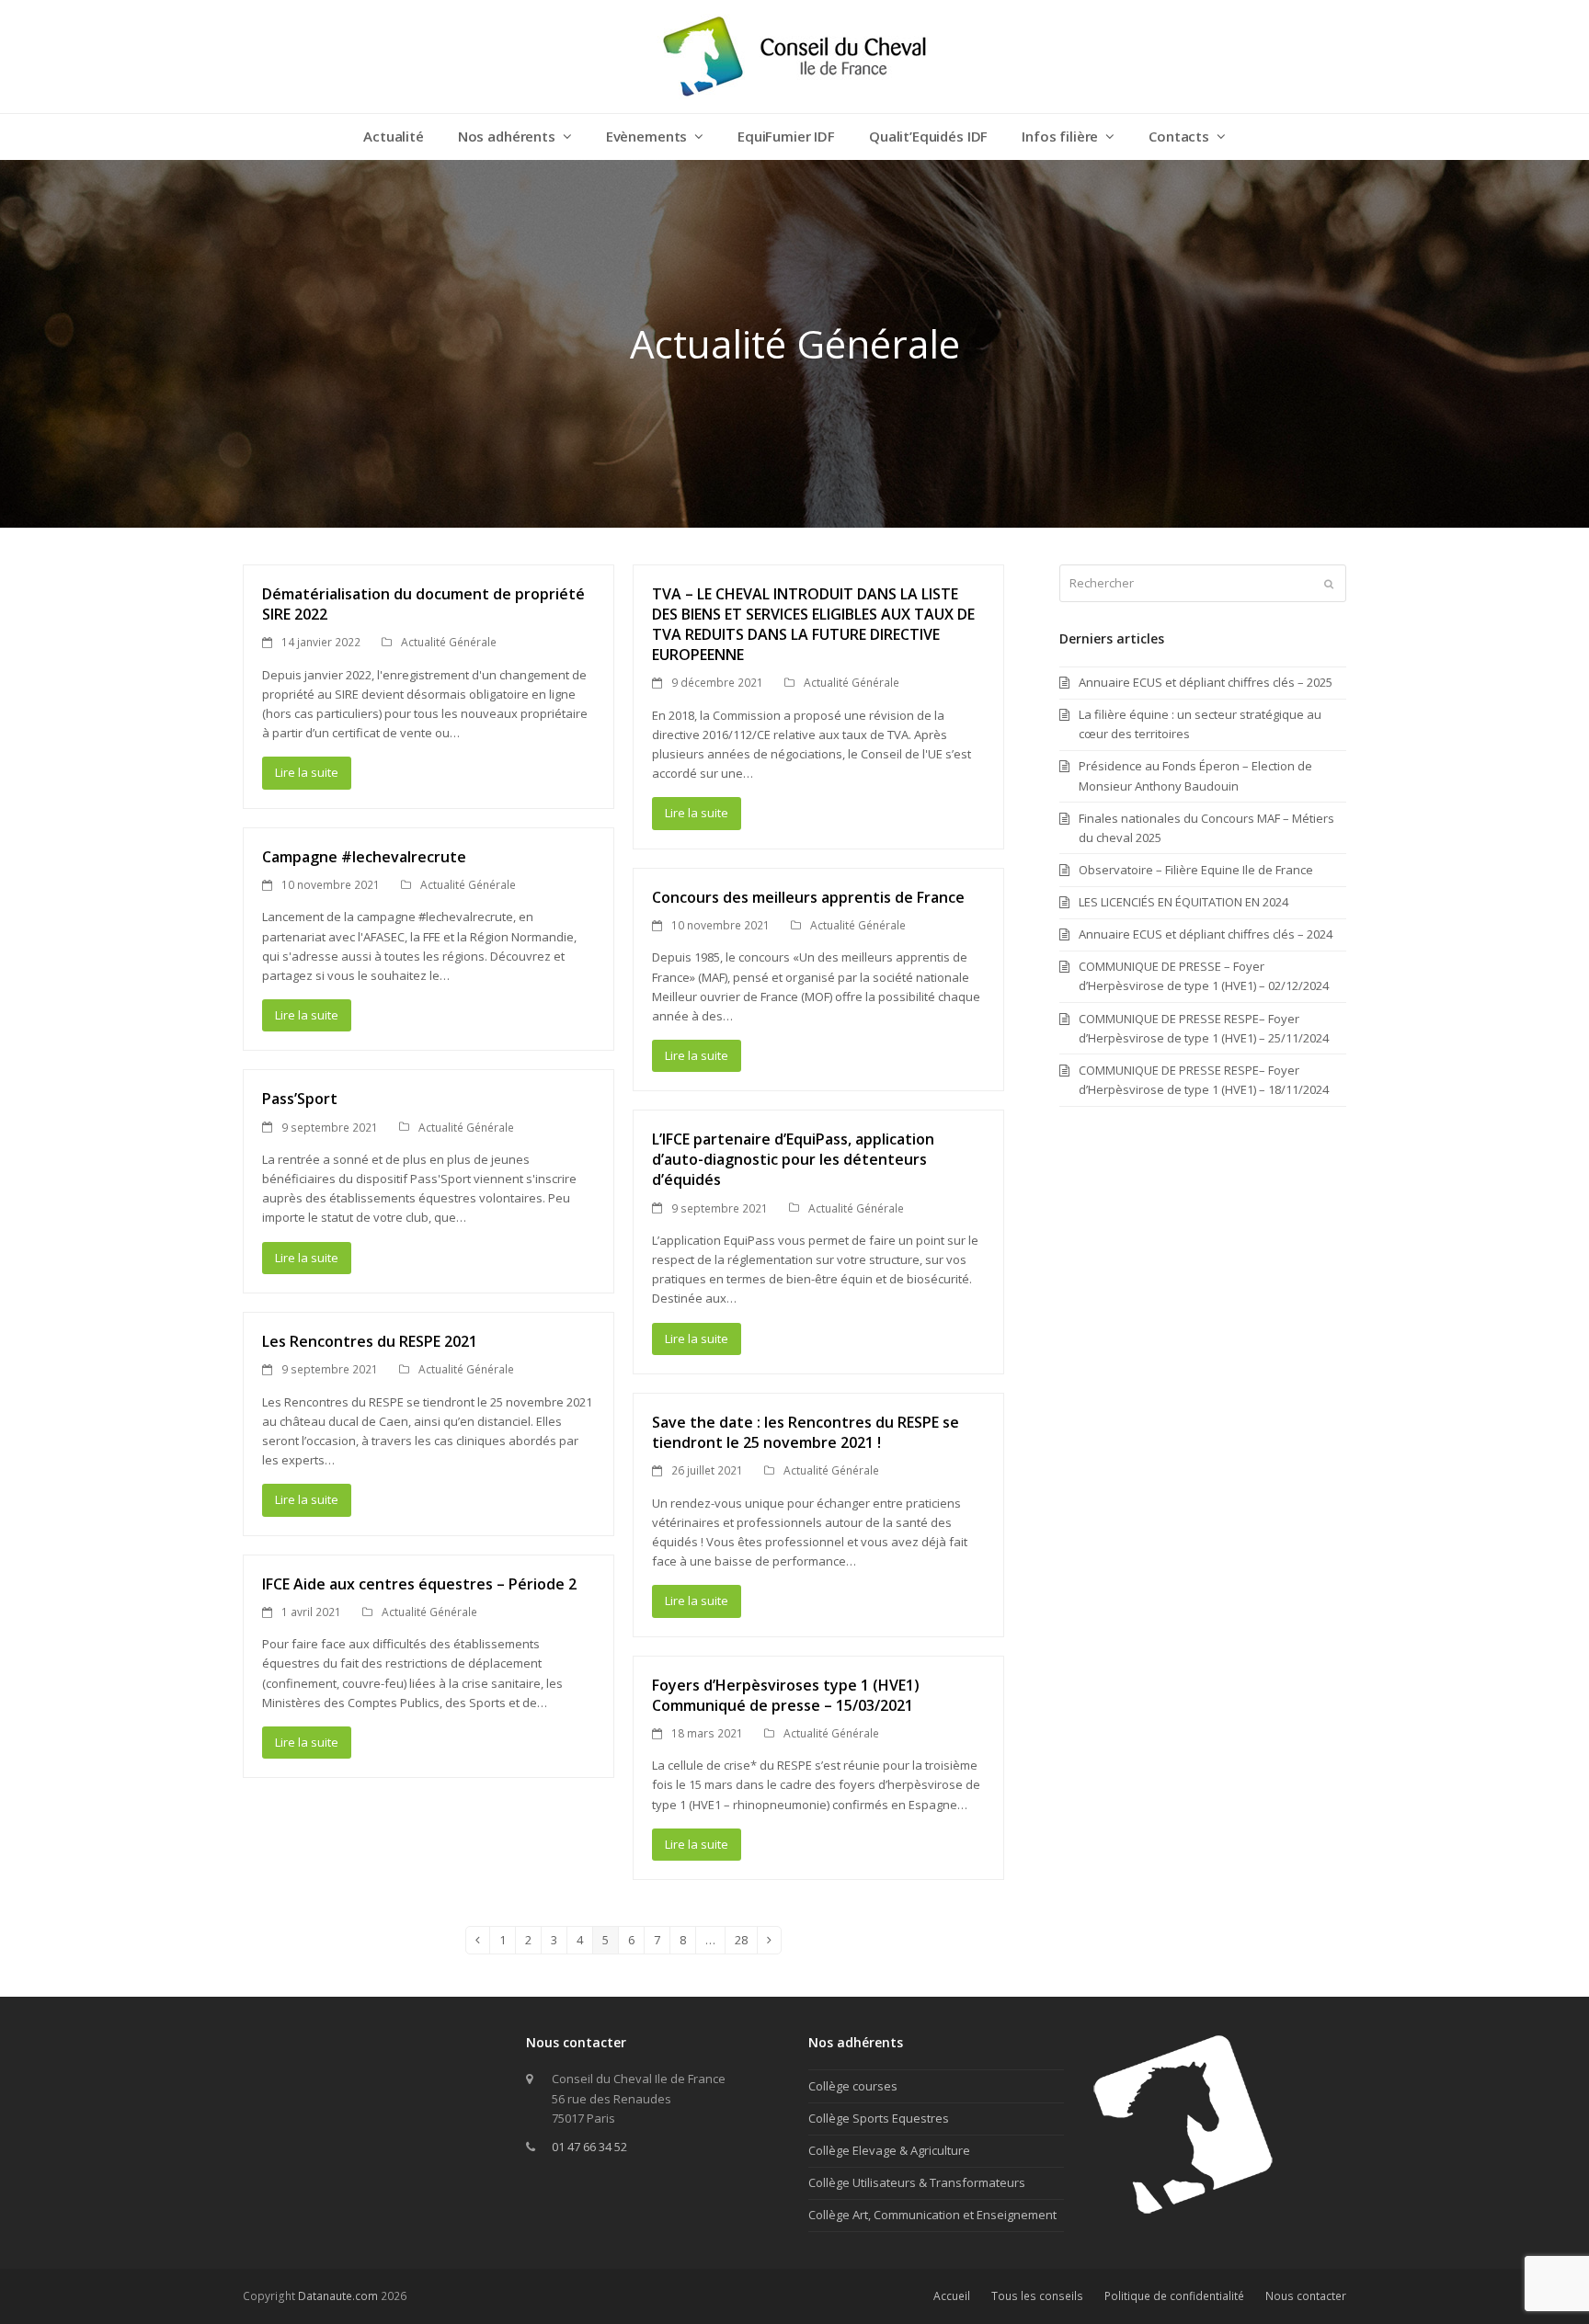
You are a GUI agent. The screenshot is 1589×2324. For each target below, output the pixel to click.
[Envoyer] (1329, 584)
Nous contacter (1306, 2296)
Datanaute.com (338, 2296)
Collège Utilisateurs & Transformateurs (917, 2182)
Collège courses (853, 2086)
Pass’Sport (300, 1099)
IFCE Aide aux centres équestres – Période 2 (419, 1584)
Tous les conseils (1037, 2296)
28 (746, 1942)
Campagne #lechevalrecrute (364, 857)
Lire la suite (307, 772)
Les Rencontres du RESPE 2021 (370, 1341)
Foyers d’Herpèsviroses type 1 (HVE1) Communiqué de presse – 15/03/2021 (786, 1695)
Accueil (952, 2296)
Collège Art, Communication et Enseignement (932, 2215)
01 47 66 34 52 (589, 2147)
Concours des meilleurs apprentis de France (808, 897)
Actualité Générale (449, 642)
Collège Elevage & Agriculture (889, 2150)
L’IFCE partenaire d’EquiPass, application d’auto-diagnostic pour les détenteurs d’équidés (793, 1159)
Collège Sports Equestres (879, 2118)
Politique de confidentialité (1174, 2296)
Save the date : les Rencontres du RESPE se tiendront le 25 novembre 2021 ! (806, 1432)
